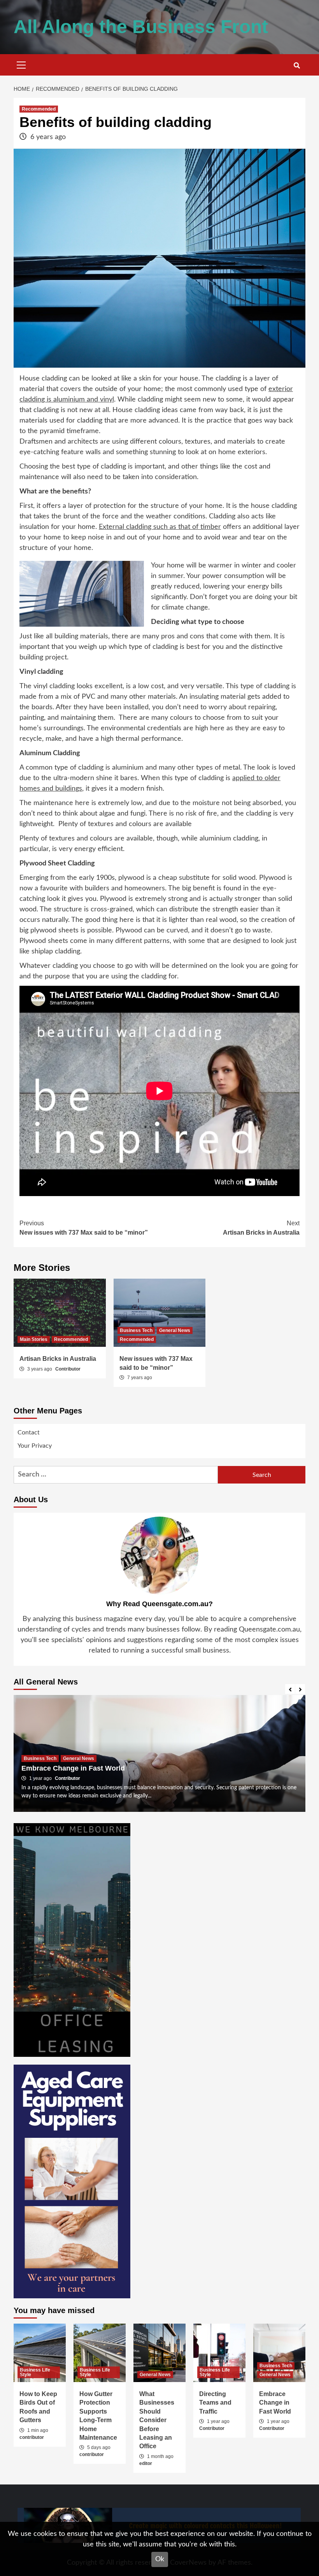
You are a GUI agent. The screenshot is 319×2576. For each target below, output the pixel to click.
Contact (29, 1432)
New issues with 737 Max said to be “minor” (84, 1228)
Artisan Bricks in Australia (261, 1228)
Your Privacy (35, 1446)
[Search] (297, 66)
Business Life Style (35, 2372)
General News (175, 1330)
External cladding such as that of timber (160, 527)
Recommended (39, 109)
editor (146, 2463)
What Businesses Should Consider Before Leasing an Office (157, 2420)
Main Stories (34, 1339)
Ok (160, 2559)
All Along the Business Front (141, 27)
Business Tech (136, 1330)
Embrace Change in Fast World (73, 1768)
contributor (32, 2437)
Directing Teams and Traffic (215, 2403)
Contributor (68, 1369)
